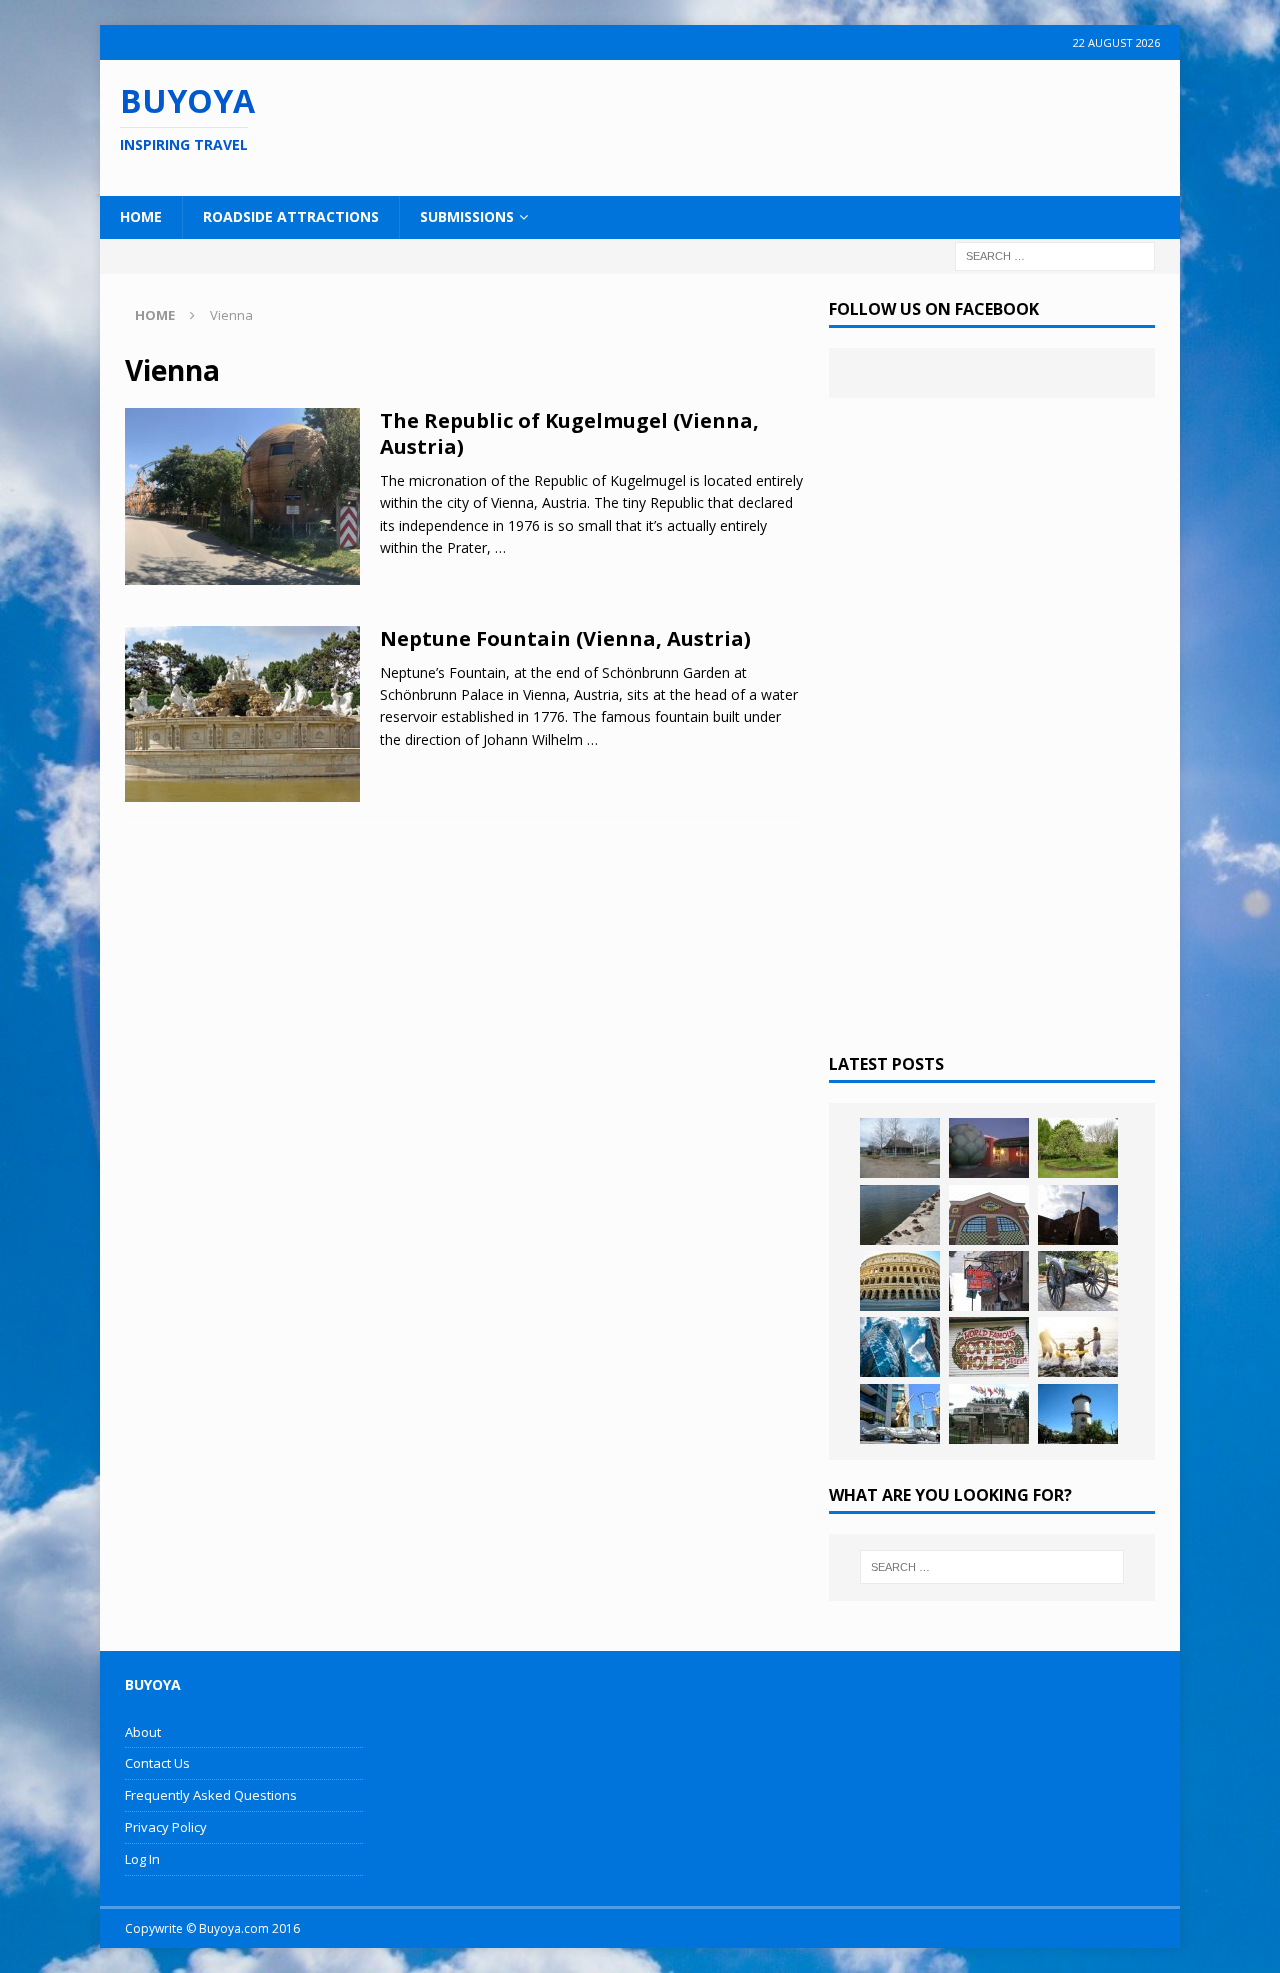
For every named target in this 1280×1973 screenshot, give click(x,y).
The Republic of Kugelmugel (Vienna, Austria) (569, 433)
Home (141, 216)
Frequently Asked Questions (211, 1795)
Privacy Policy (166, 1827)
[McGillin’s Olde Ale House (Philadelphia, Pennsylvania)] (989, 1281)
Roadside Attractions (291, 216)
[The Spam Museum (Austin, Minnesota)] (989, 1215)
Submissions (467, 216)
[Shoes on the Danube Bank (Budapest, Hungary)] (900, 1215)
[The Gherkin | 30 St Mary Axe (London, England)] (900, 1347)
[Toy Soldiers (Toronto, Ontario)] (900, 1414)
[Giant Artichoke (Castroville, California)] (989, 1148)
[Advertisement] (769, 125)
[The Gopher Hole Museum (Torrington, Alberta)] (989, 1347)
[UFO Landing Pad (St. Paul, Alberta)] (989, 1414)
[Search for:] (1055, 254)
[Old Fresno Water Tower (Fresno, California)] (1078, 1414)
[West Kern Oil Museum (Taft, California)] (900, 1148)
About (143, 1732)
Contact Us (157, 1763)
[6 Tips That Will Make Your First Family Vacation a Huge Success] (1078, 1347)
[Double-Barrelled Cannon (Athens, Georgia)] (1078, 1281)
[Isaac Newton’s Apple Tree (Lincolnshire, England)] (1078, 1148)
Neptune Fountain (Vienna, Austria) (565, 638)
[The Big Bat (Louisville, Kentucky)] (1078, 1215)
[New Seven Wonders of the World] (900, 1281)
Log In (142, 1859)
